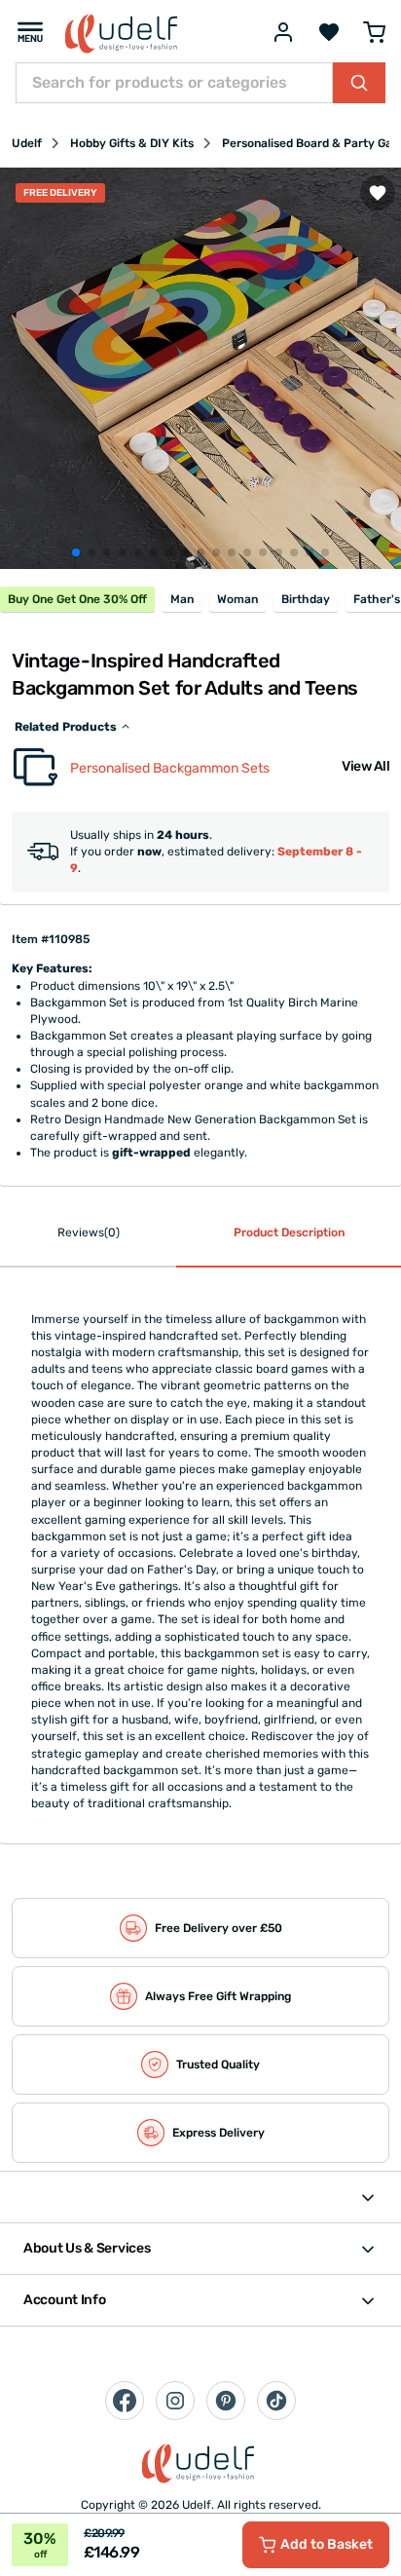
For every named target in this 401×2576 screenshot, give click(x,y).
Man (182, 599)
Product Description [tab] (289, 1232)
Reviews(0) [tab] (89, 1232)
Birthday (306, 599)
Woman (237, 599)
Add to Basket (327, 2544)
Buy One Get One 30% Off (77, 599)
